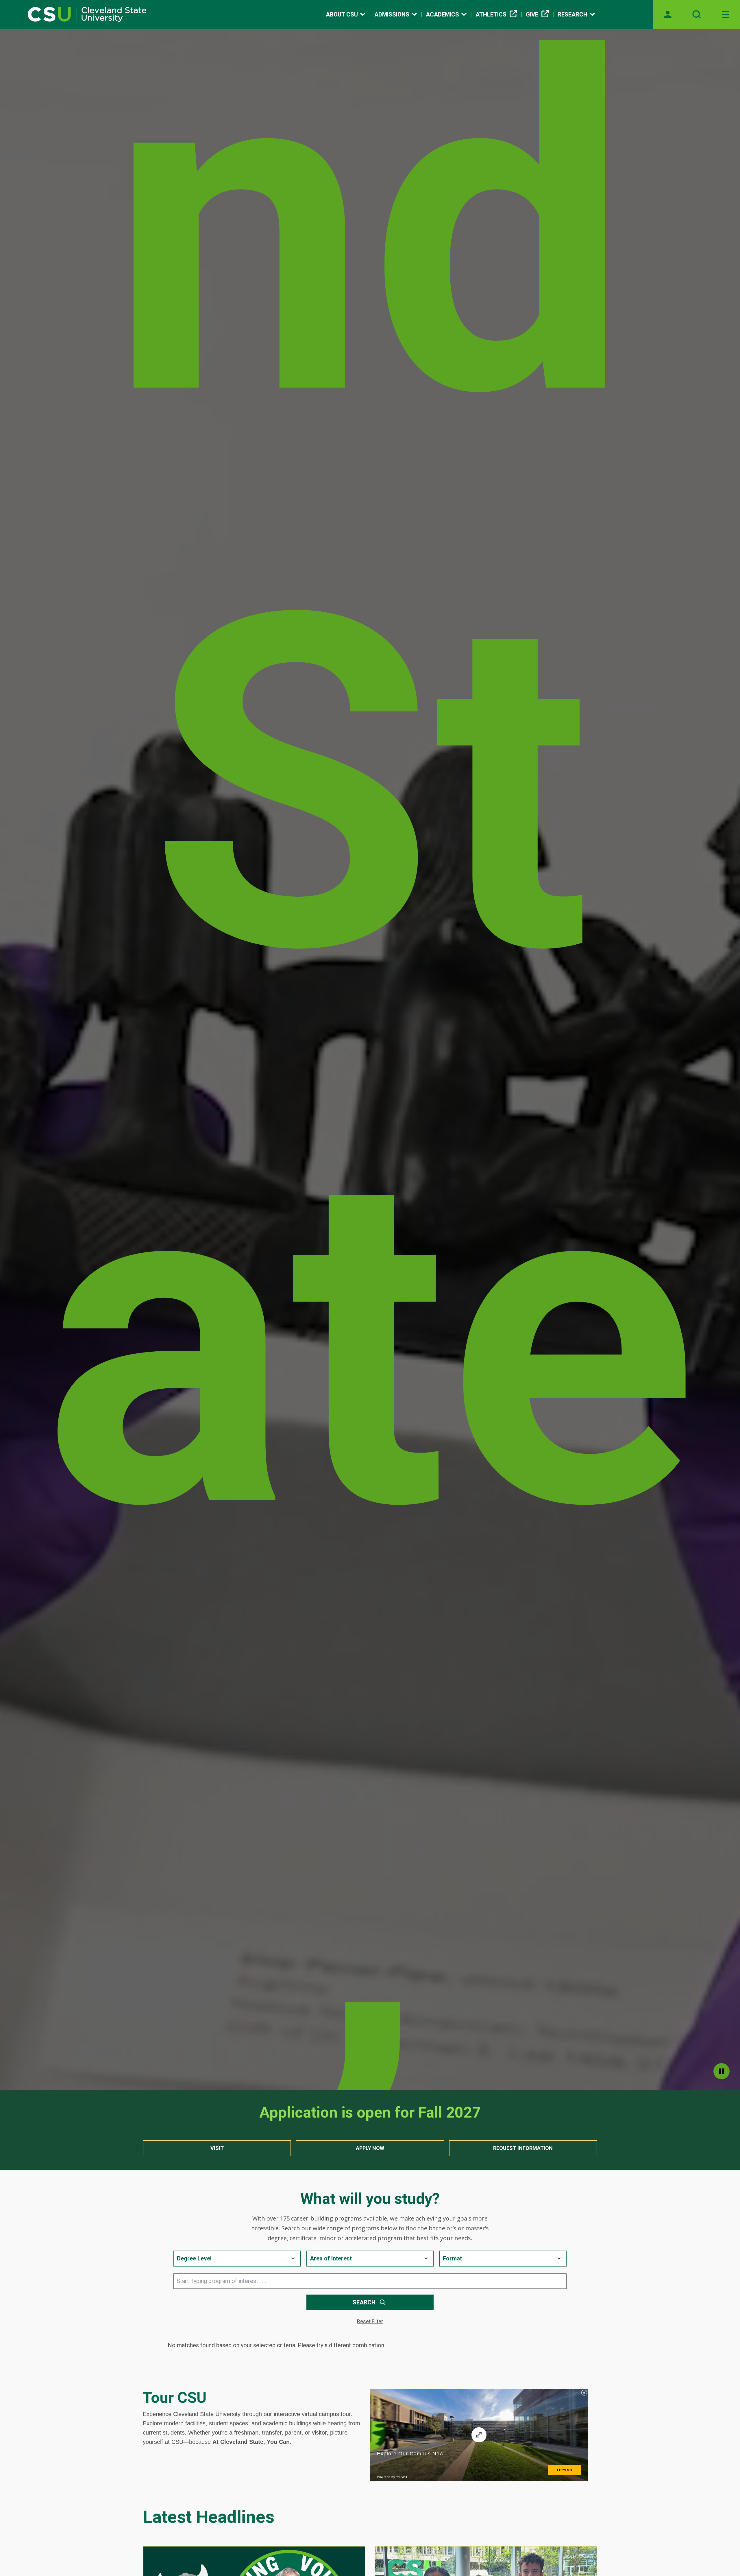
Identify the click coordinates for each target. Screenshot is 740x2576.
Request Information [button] (523, 2148)
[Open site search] (697, 14)
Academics (442, 14)
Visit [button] (217, 2148)
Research (572, 14)
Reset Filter (370, 2321)
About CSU (342, 14)
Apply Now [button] (370, 2148)
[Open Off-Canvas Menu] (726, 14)
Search (364, 2302)
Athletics (491, 14)
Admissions (392, 14)
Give (532, 14)
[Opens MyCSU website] (668, 14)
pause (721, 2071)
